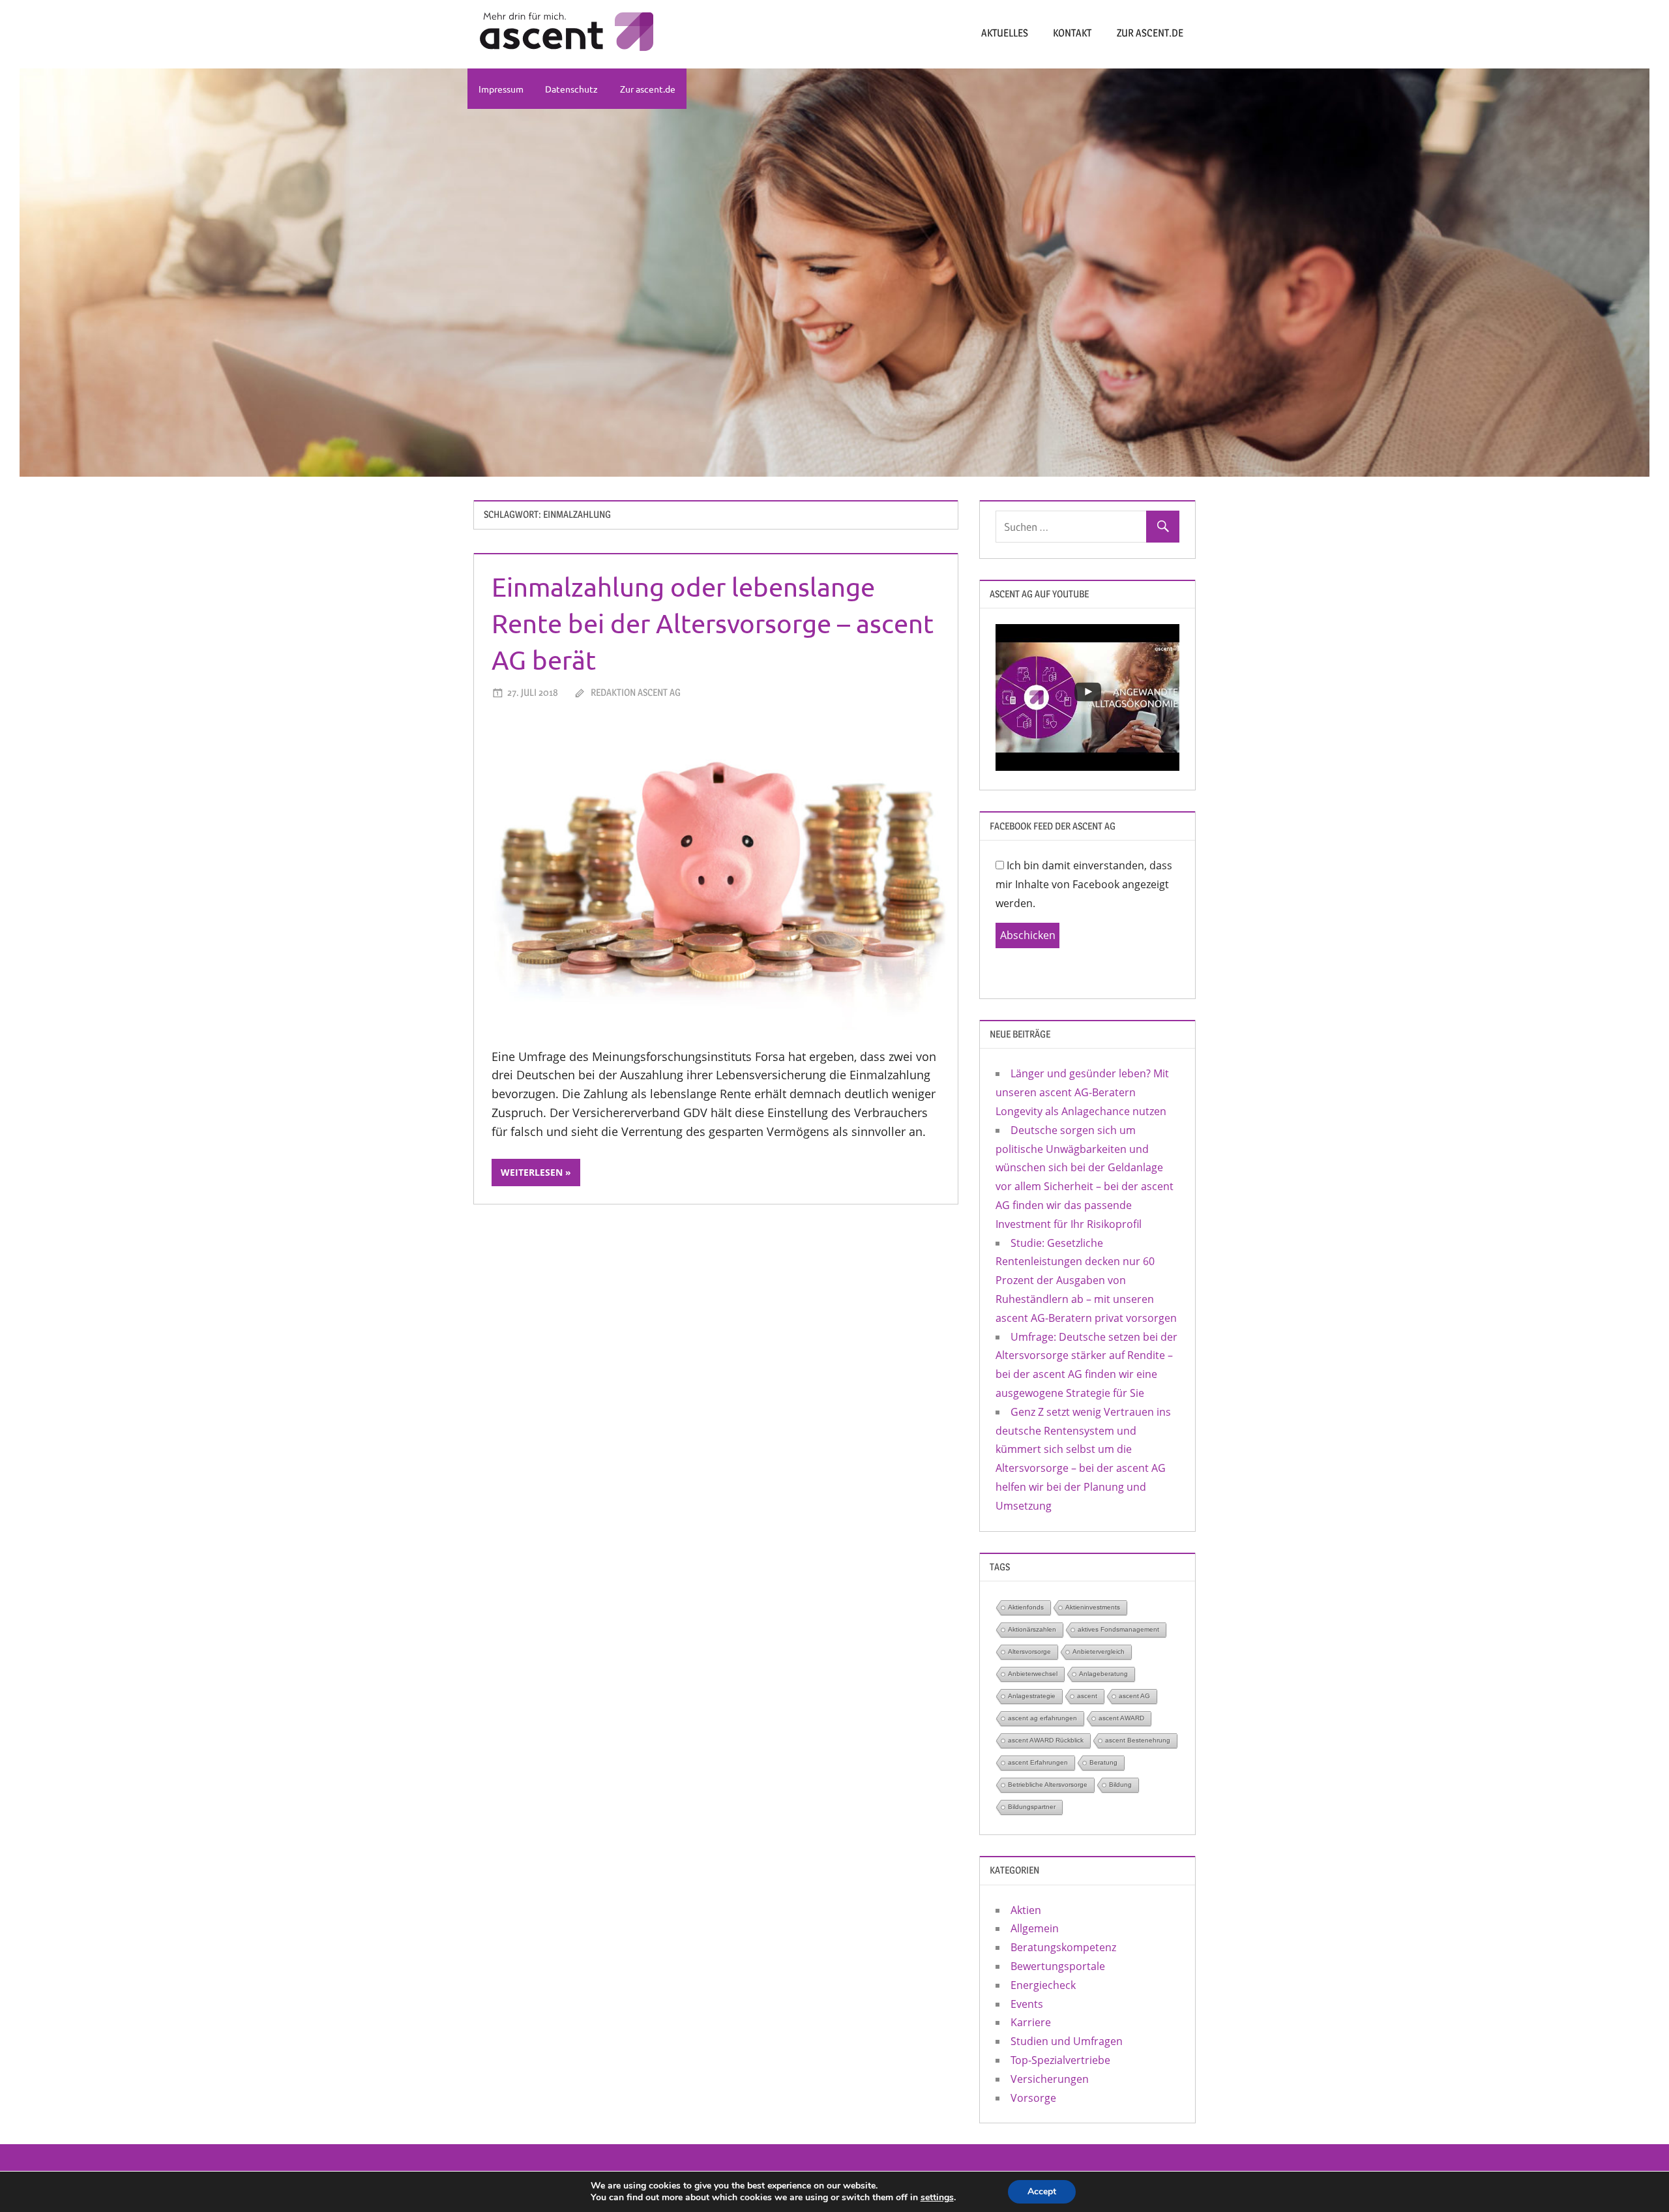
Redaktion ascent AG (636, 692)
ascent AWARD (1121, 1718)
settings (937, 2198)
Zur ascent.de (1150, 33)
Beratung (1103, 1762)
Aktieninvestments (1093, 1607)
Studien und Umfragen (1067, 2041)
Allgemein (1035, 1928)
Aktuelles (1005, 33)
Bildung (1120, 1785)
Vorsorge (1033, 2098)
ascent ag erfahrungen (1042, 1718)
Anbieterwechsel (1033, 1674)
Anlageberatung (1103, 1674)
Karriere (1031, 2022)
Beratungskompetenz (1063, 1947)
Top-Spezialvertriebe (1060, 2060)
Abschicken (1028, 935)
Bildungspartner (1032, 1807)
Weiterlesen (532, 1172)
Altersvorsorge (1029, 1652)
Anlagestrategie (1032, 1696)
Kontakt (1072, 33)
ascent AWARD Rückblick (1046, 1740)
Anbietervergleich (1099, 1652)
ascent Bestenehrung (1138, 1740)
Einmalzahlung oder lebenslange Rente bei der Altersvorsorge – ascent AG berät (713, 623)
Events (1027, 2004)
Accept (1042, 2191)
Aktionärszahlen (1032, 1629)
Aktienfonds (1026, 1607)
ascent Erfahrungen (1038, 1762)
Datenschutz (571, 89)
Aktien (1026, 1910)
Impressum (501, 89)
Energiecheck (1043, 1985)
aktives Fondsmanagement (1118, 1629)
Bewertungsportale (1058, 1966)
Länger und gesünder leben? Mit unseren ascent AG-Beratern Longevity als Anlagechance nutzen (1082, 1092)
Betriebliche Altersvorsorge (1048, 1785)
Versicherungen (1050, 2079)
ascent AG (1134, 1696)
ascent (1087, 1696)
